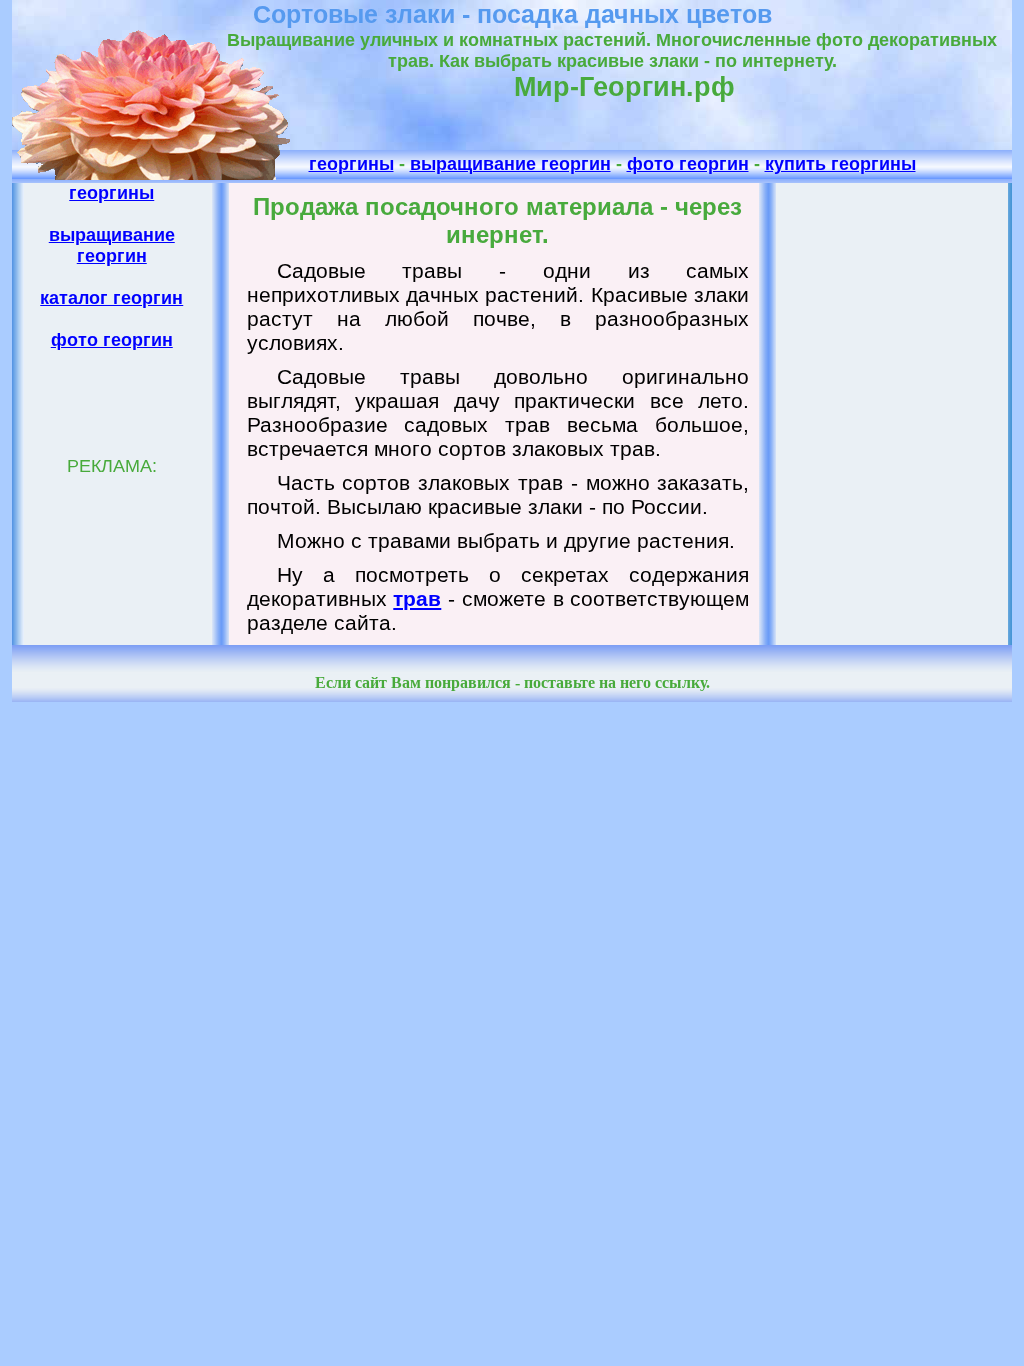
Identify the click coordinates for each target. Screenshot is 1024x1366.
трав (417, 598)
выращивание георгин (510, 164)
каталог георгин (111, 298)
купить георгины (840, 164)
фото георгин (688, 164)
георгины (351, 164)
